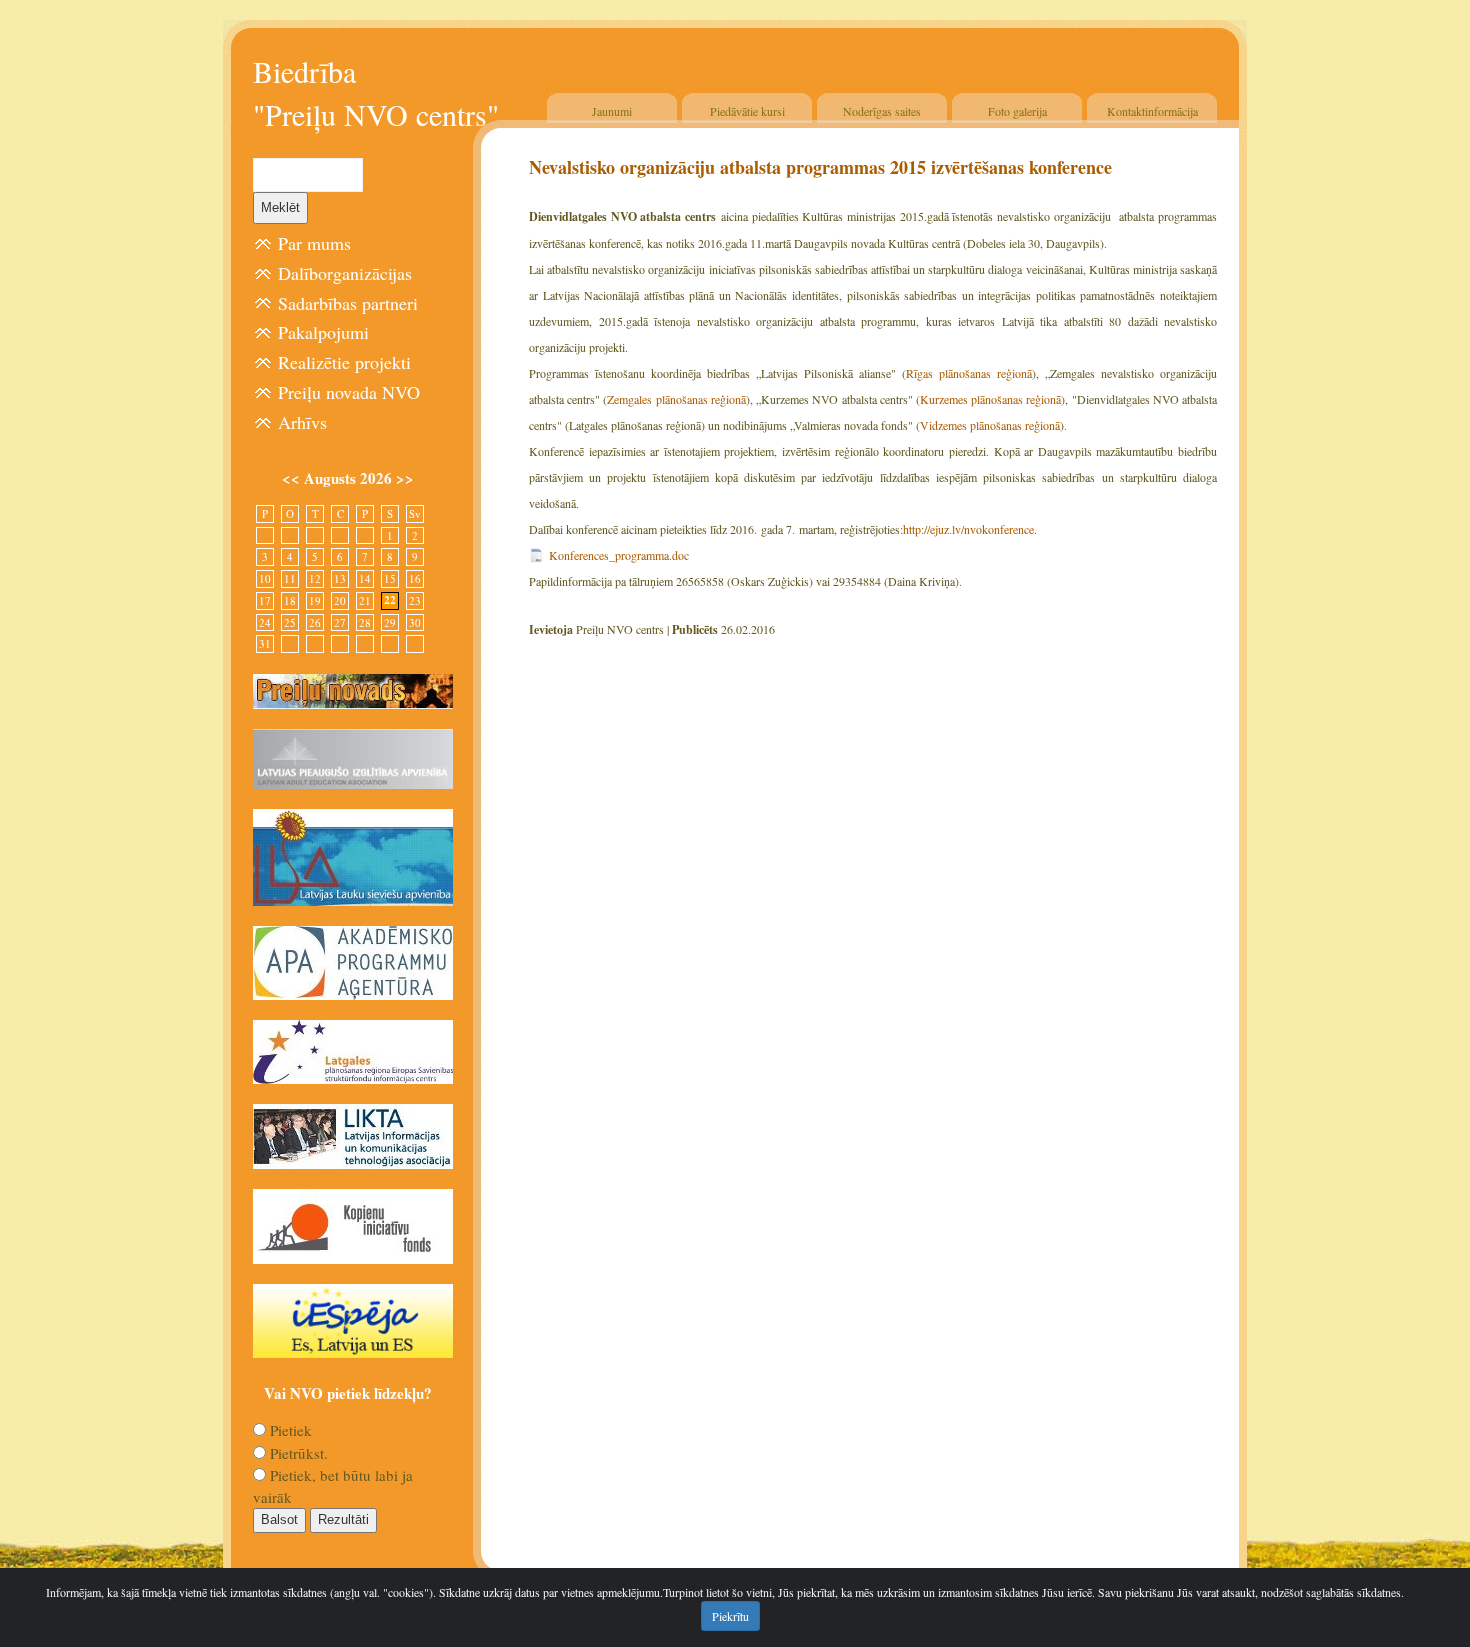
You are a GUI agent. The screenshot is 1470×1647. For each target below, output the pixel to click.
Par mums (314, 243)
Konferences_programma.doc (619, 555)
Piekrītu (730, 1616)
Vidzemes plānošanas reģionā (990, 425)
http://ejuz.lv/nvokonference (968, 529)
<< (293, 478)
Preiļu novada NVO (349, 392)
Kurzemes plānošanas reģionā (990, 399)
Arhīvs (302, 422)
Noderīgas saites (882, 111)
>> (405, 478)
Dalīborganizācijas (345, 273)
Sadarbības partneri (348, 303)
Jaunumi (612, 111)
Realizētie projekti (344, 362)
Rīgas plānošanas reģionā (969, 373)
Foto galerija (1017, 111)
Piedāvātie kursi (747, 111)
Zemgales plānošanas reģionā (676, 399)
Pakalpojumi (323, 332)
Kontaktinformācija (1152, 111)
